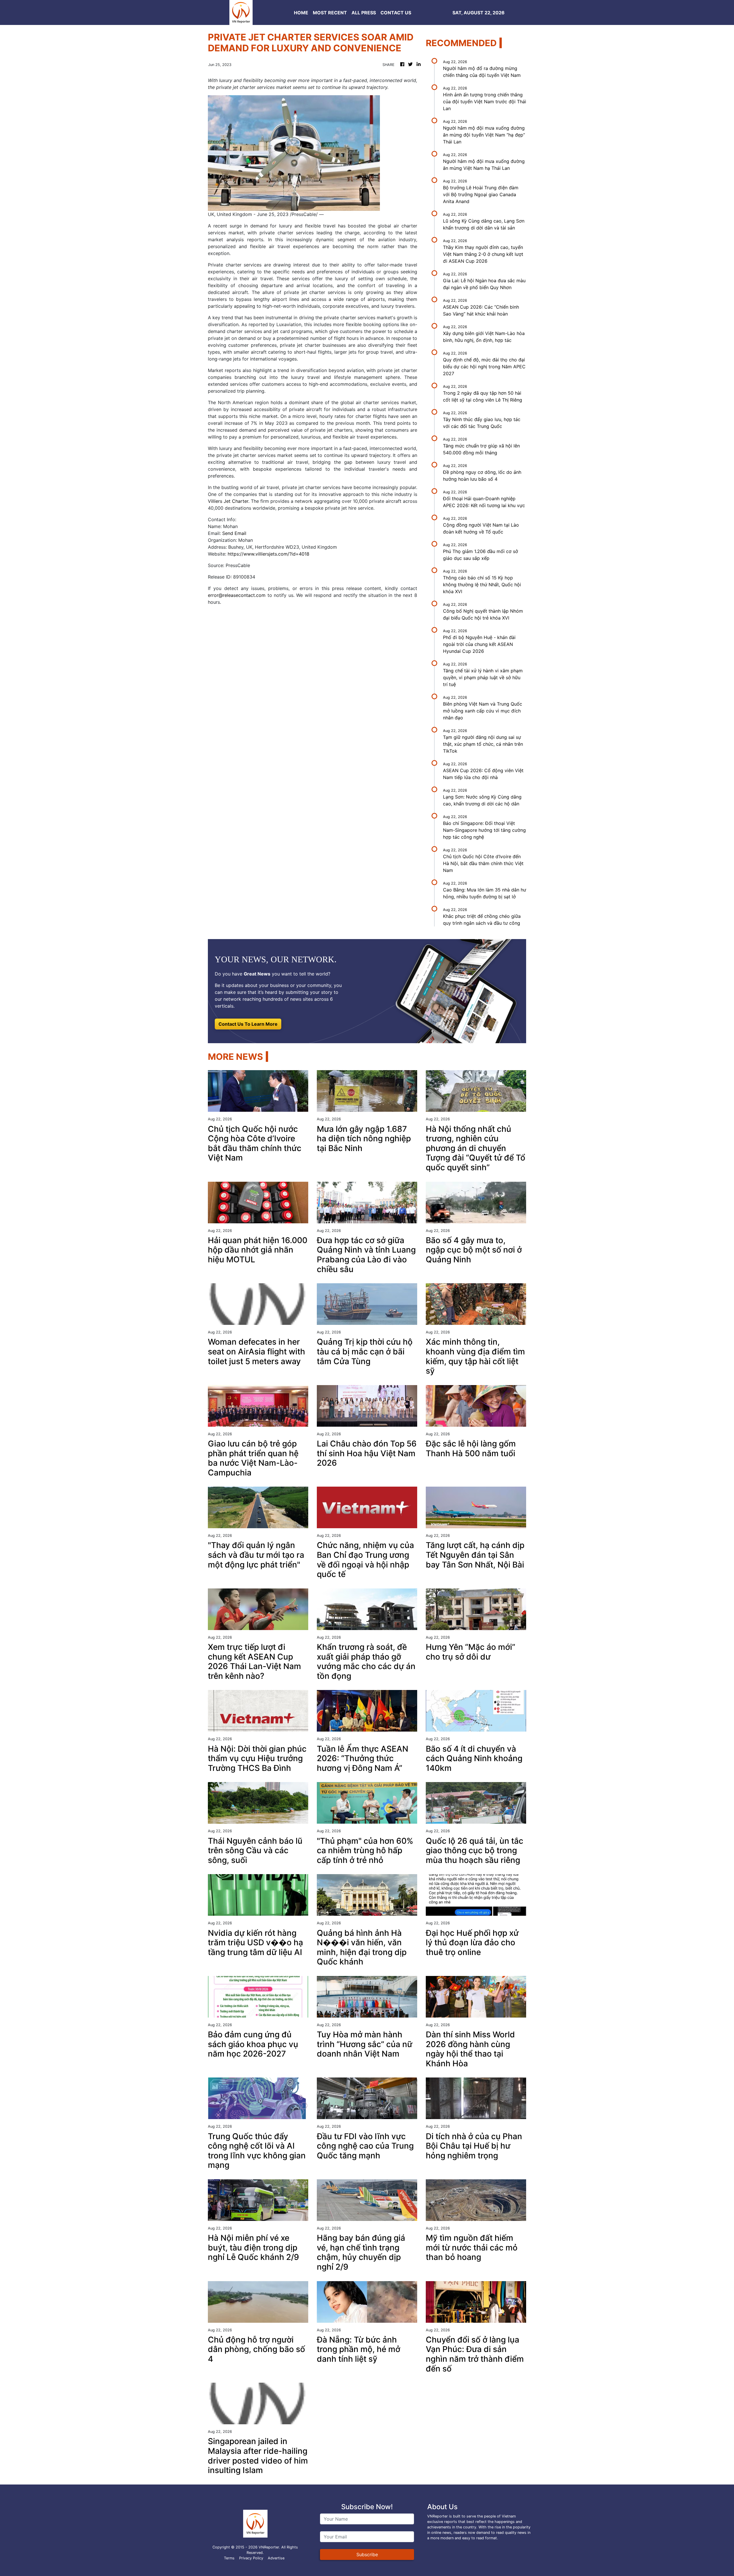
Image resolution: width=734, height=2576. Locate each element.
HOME (301, 13)
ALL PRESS (364, 13)
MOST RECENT (330, 13)
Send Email (234, 533)
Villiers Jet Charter (228, 501)
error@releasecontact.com (237, 595)
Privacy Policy (251, 2558)
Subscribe (367, 2554)
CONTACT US (396, 13)
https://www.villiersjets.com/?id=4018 (269, 554)
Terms (229, 2558)
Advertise (276, 2558)
